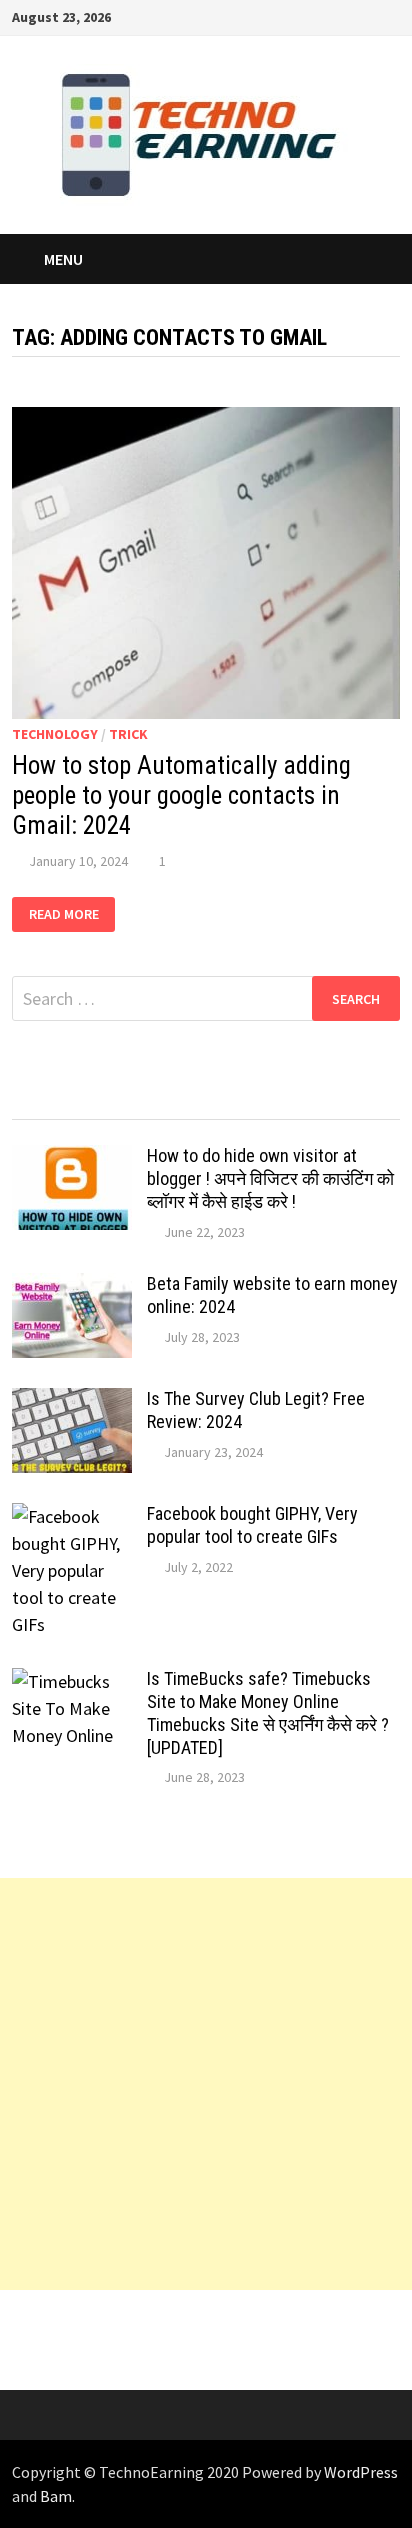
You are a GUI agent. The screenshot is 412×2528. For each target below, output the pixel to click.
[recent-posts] (157, 1100)
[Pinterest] (341, 15)
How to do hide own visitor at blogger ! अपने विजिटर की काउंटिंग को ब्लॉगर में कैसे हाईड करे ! (270, 1178)
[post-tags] (351, 1100)
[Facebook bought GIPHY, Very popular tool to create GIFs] (72, 1516)
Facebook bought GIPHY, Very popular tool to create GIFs (252, 1525)
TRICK (128, 734)
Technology (55, 734)
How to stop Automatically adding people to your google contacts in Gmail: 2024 (181, 795)
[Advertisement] (206, 2084)
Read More (72, 914)
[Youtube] (291, 15)
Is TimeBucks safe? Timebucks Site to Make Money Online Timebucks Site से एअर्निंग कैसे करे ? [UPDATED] (268, 1713)
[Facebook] (266, 15)
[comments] (254, 1100)
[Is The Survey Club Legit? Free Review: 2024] (72, 1401)
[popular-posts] (60, 1100)
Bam (56, 2496)
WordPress (361, 2472)
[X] (316, 15)
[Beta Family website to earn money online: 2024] (72, 1286)
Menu (63, 259)
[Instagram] (366, 15)
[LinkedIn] (389, 15)
